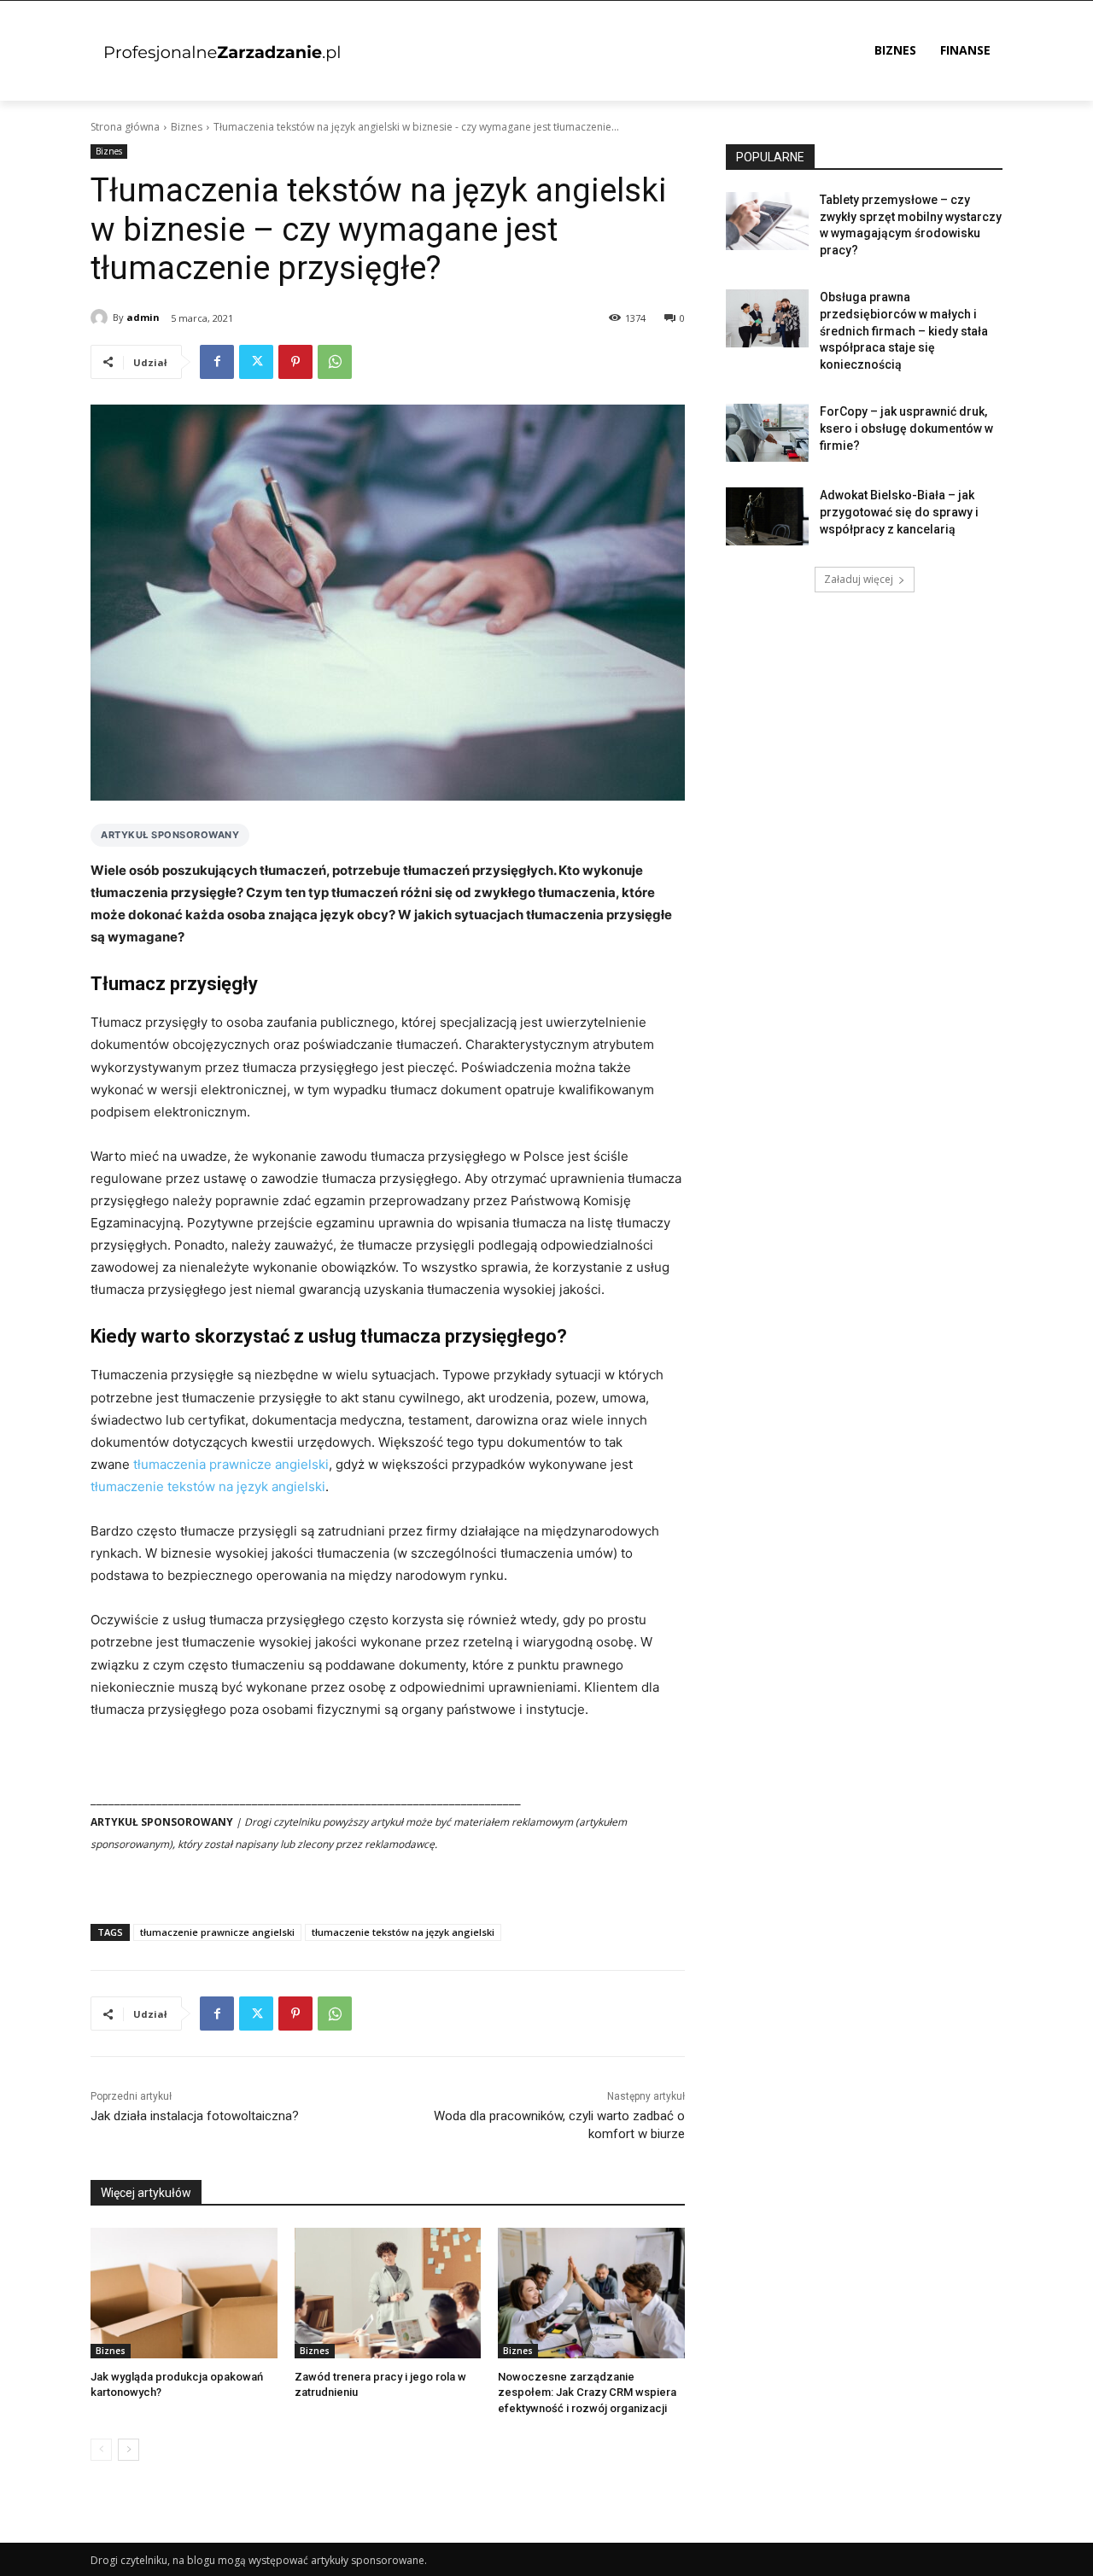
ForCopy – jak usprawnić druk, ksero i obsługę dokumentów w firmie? (906, 428)
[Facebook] (217, 362)
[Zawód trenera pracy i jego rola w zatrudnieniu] (388, 2293)
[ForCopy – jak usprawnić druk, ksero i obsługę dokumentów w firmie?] (767, 433)
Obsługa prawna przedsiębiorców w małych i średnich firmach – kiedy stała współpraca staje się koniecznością (904, 330)
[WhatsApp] (335, 362)
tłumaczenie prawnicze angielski (217, 1932)
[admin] (102, 318)
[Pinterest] (295, 362)
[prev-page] (101, 2450)
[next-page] (129, 2450)
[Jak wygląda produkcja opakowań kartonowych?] (184, 2293)
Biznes (187, 127)
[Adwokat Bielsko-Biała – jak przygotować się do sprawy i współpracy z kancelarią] (767, 516)
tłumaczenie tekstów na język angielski (208, 1486)
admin (143, 317)
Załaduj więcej (859, 579)
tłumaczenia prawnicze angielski (231, 1464)
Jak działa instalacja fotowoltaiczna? (195, 2116)
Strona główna (125, 127)
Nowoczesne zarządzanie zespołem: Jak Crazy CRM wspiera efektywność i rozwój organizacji (587, 2392)
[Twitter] (256, 362)
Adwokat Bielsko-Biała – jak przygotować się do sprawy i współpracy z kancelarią (899, 512)
